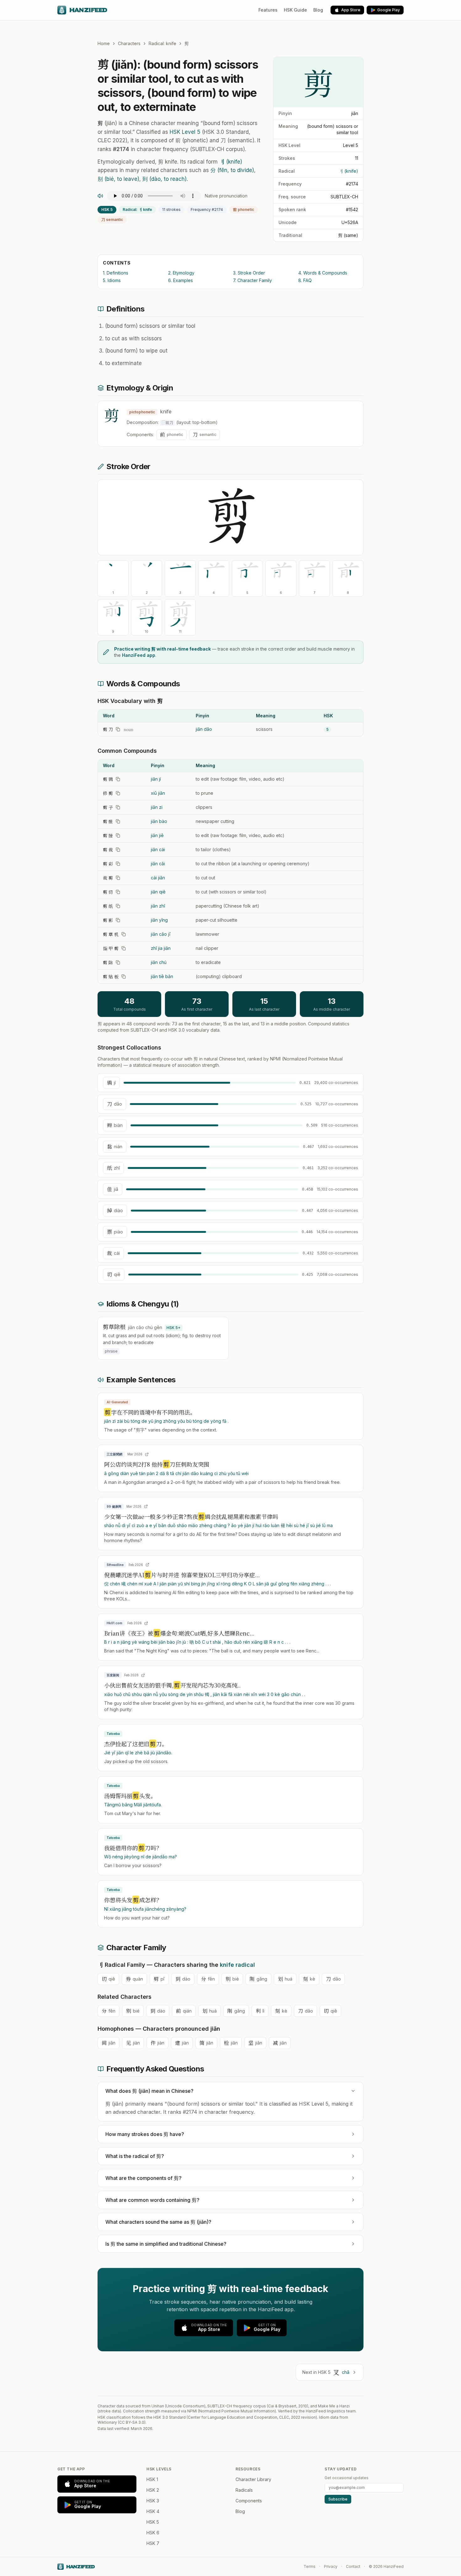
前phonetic (244, 209)
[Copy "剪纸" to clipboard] (118, 906)
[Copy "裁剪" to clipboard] (118, 878)
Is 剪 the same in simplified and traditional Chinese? (166, 2244)
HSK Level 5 (185, 132)
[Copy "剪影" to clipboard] (118, 920)
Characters (129, 43)
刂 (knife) (348, 171)
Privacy (331, 2566)
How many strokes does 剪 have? (145, 2134)
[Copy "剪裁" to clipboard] (118, 850)
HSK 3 (153, 2501)
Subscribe (338, 2499)
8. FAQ (305, 280)
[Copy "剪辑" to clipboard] (118, 779)
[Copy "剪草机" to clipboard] (124, 934)
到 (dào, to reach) (164, 179)
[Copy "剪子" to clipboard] (118, 807)
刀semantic (112, 220)
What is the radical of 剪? (135, 2156)
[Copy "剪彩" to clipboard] (118, 864)
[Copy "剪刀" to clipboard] (118, 729)
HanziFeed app (139, 655)
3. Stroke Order (249, 273)
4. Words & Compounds (323, 273)
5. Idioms (112, 280)
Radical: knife (162, 43)
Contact (353, 2566)
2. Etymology (181, 273)
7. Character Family (252, 280)
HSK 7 (153, 2543)
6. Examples (180, 280)
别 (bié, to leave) (118, 179)
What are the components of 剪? (143, 2178)
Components (249, 2501)
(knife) (231, 162)
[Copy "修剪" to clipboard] (118, 793)
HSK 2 (153, 2490)
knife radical (237, 1965)
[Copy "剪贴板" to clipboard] (124, 976)
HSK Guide (295, 10)
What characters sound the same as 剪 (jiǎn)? (158, 2222)
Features (268, 10)
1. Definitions (116, 273)
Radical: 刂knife (137, 209)
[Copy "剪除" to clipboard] (118, 962)
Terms (310, 2566)
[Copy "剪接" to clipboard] (118, 835)
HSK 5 (107, 209)
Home (104, 43)
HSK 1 (152, 2479)
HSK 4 (153, 2511)
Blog (318, 10)
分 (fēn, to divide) (232, 170)
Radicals (244, 2490)
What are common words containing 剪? (152, 2200)
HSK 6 (153, 2533)
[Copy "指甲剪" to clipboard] (124, 948)
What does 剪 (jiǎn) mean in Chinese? (149, 2091)
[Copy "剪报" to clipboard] (118, 821)
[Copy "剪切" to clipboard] (118, 892)
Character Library (253, 2479)
